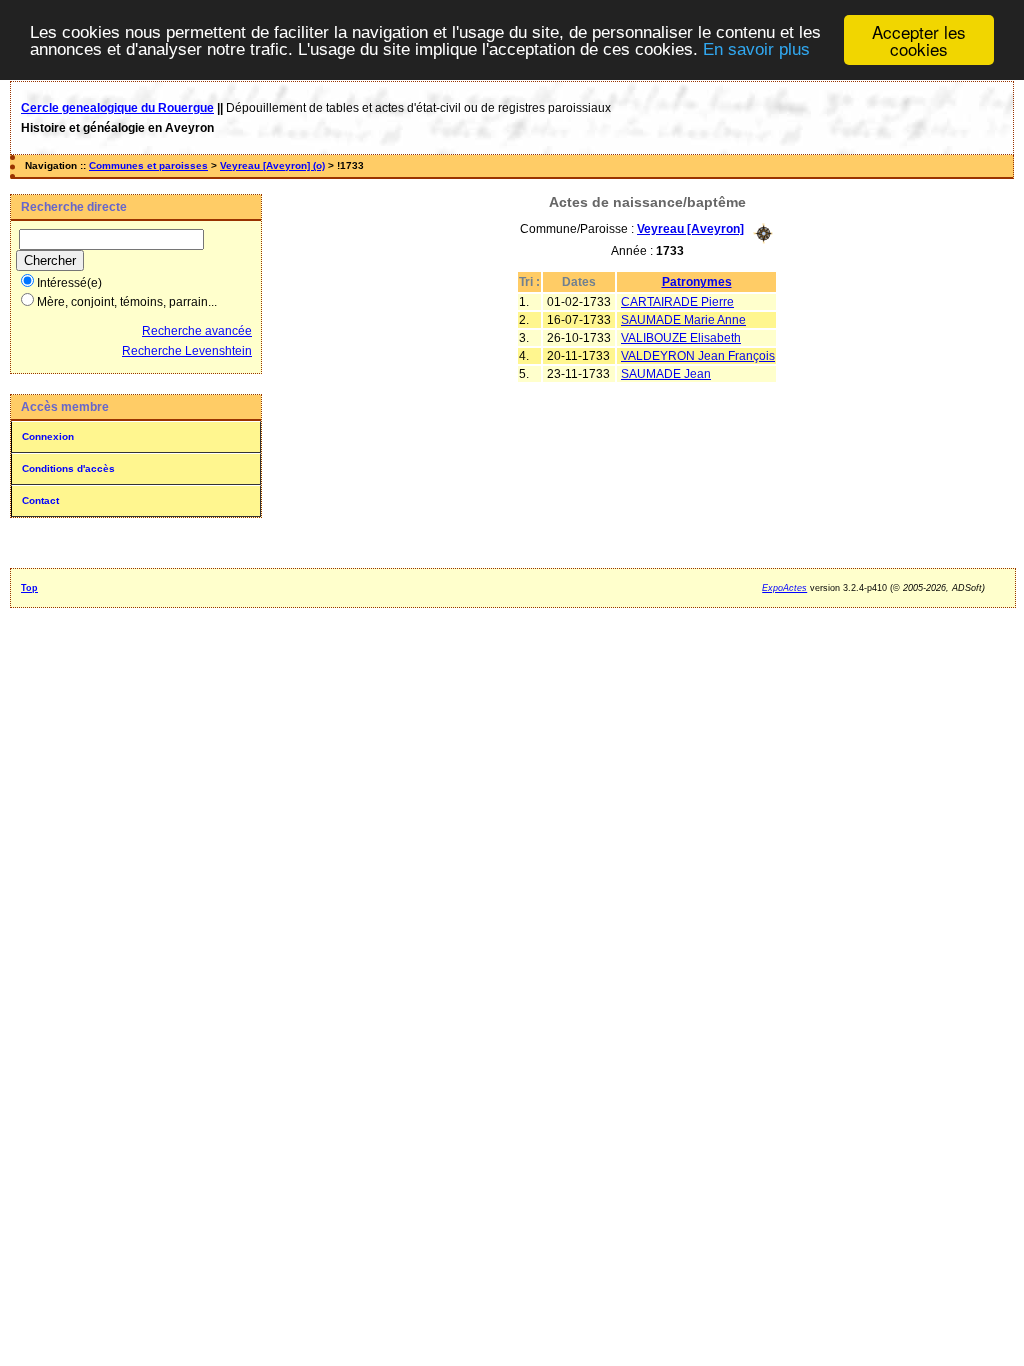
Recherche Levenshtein (187, 351)
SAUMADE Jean (666, 374)
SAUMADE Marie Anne (683, 320)
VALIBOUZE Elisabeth (681, 338)
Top (29, 588)
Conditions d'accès (68, 468)
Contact (40, 500)
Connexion (48, 436)
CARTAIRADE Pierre (677, 302)
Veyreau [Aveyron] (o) (272, 165)
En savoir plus (756, 49)
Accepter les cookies (919, 40)
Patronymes (697, 282)
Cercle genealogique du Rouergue (117, 108)
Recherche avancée (197, 331)
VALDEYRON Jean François (698, 356)
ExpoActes (784, 588)
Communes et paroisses (148, 165)
